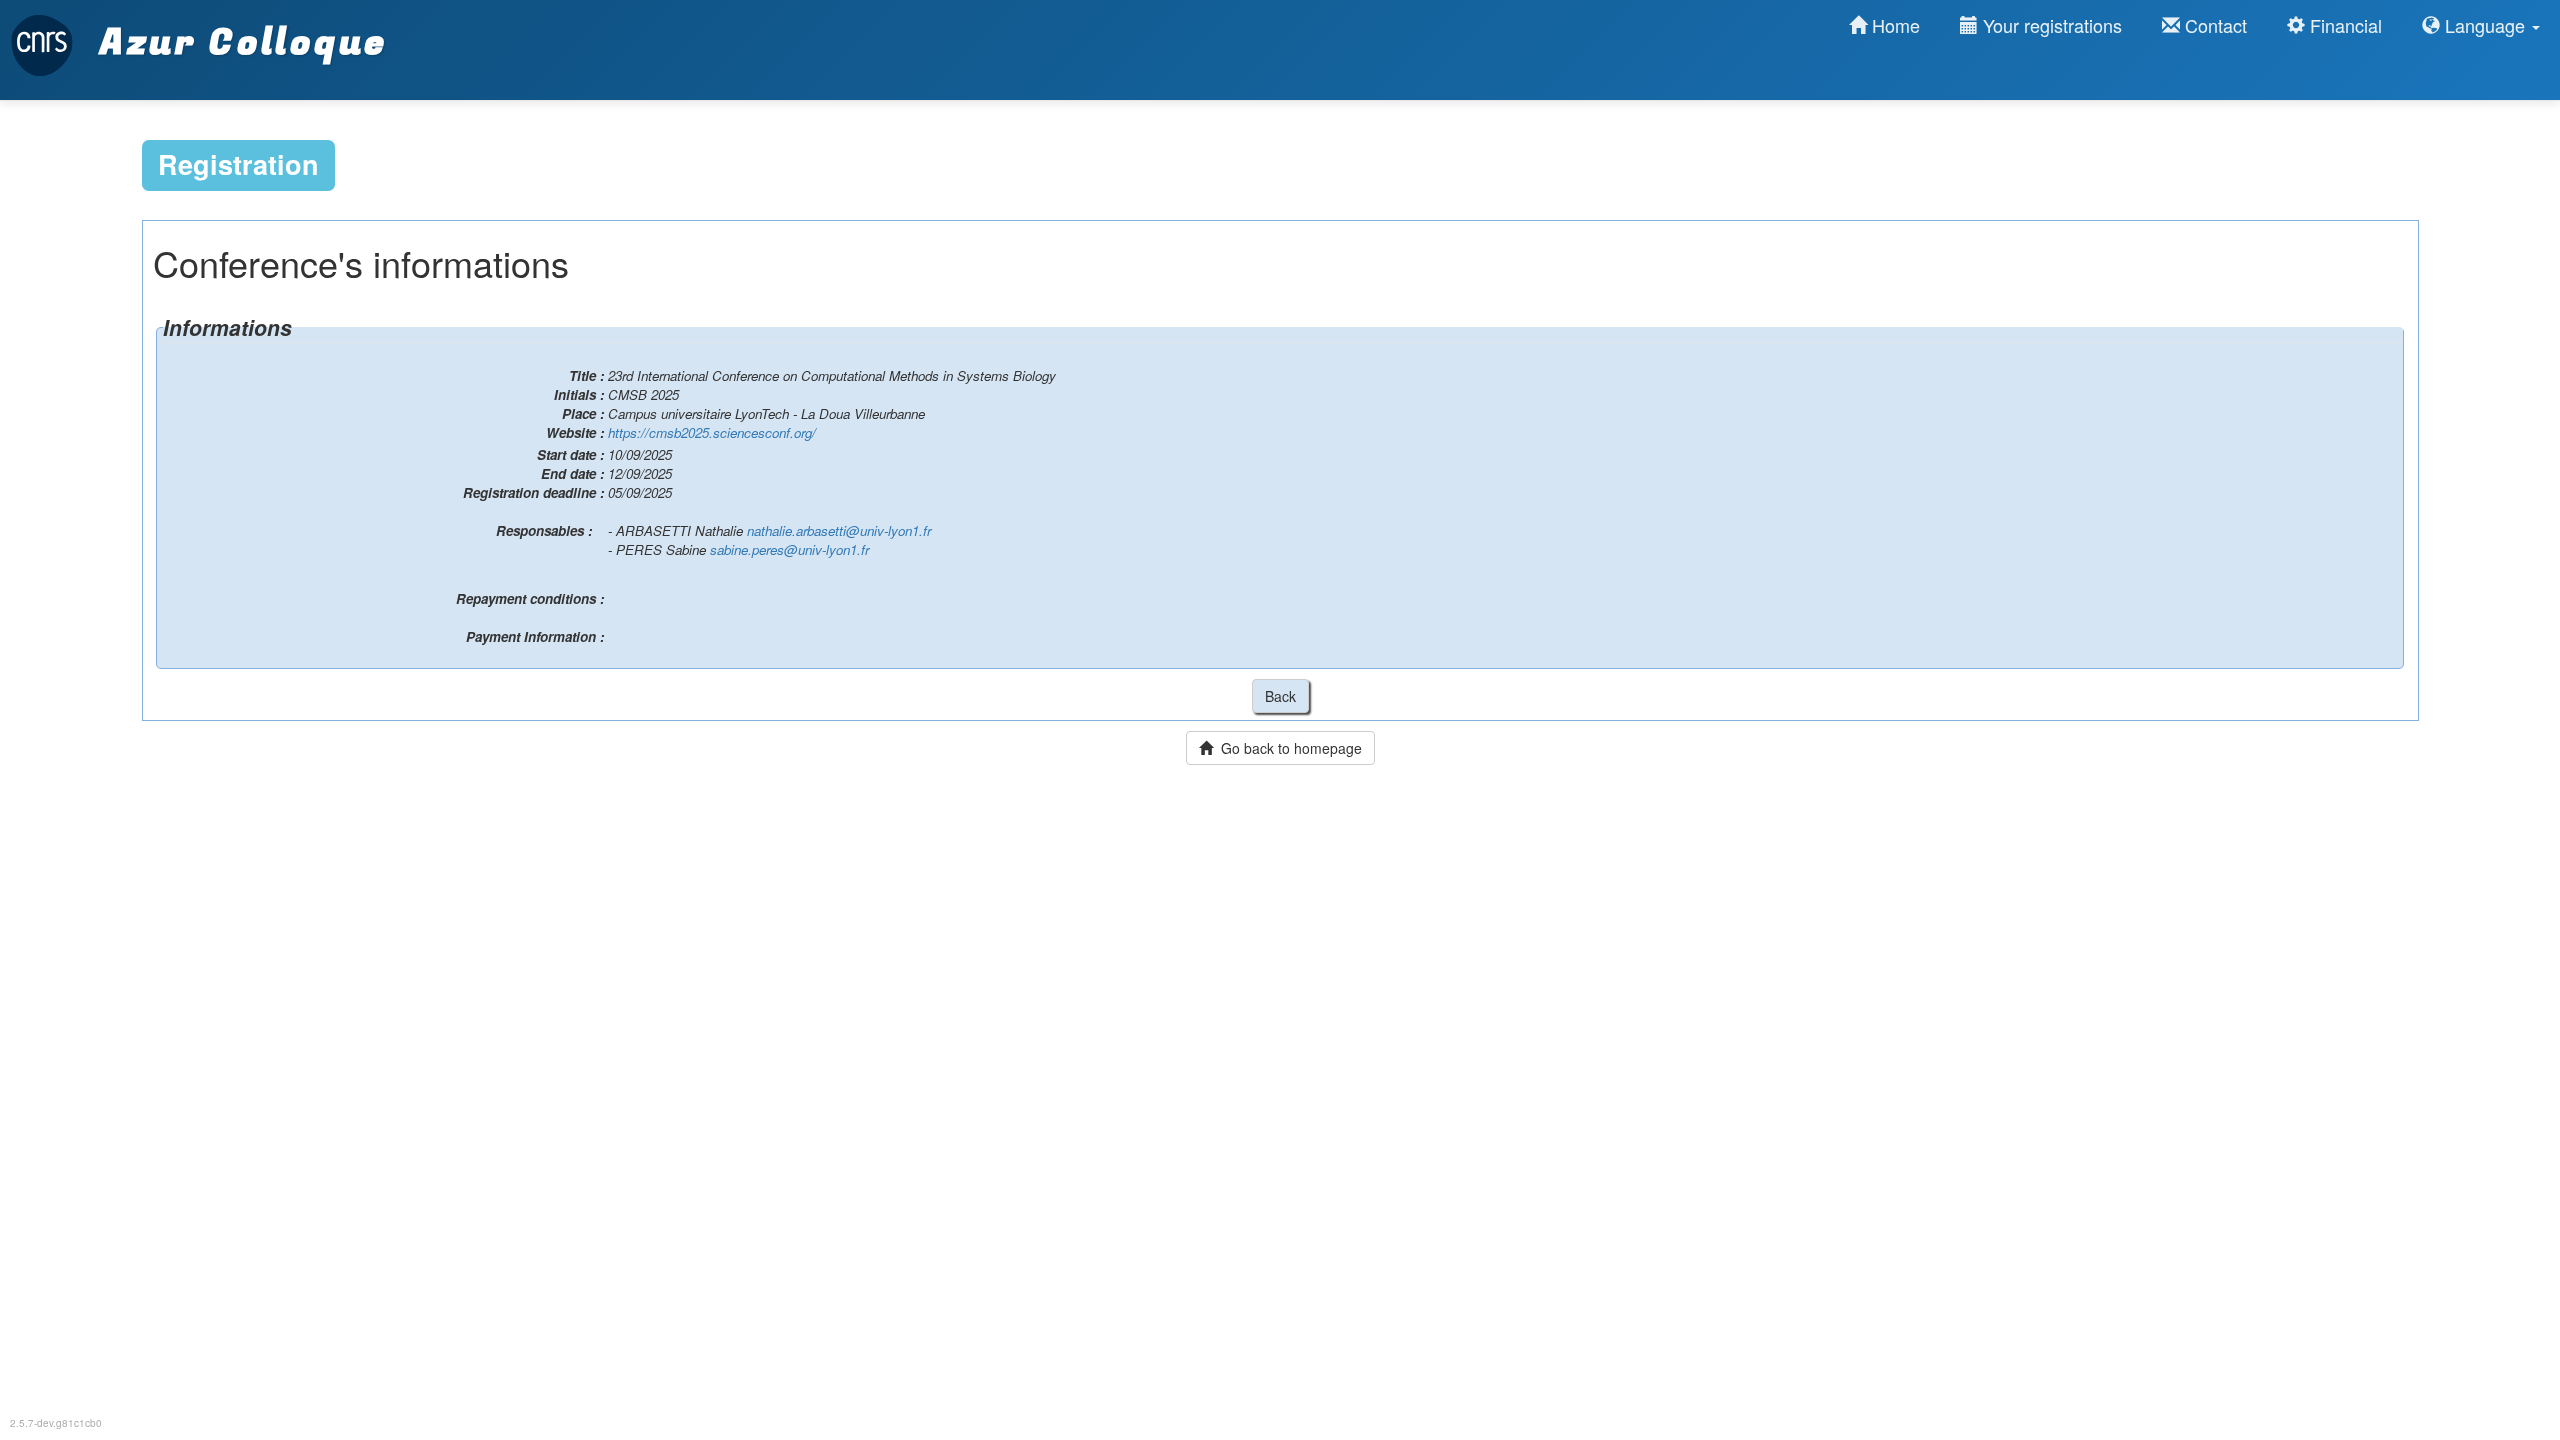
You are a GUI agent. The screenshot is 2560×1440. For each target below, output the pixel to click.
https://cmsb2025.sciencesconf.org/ (712, 432)
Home (1893, 25)
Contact (2213, 25)
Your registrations (2050, 25)
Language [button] (2485, 25)
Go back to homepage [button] (1287, 748)
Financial (2343, 25)
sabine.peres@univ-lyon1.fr (789, 549)
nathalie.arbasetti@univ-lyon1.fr (839, 530)
